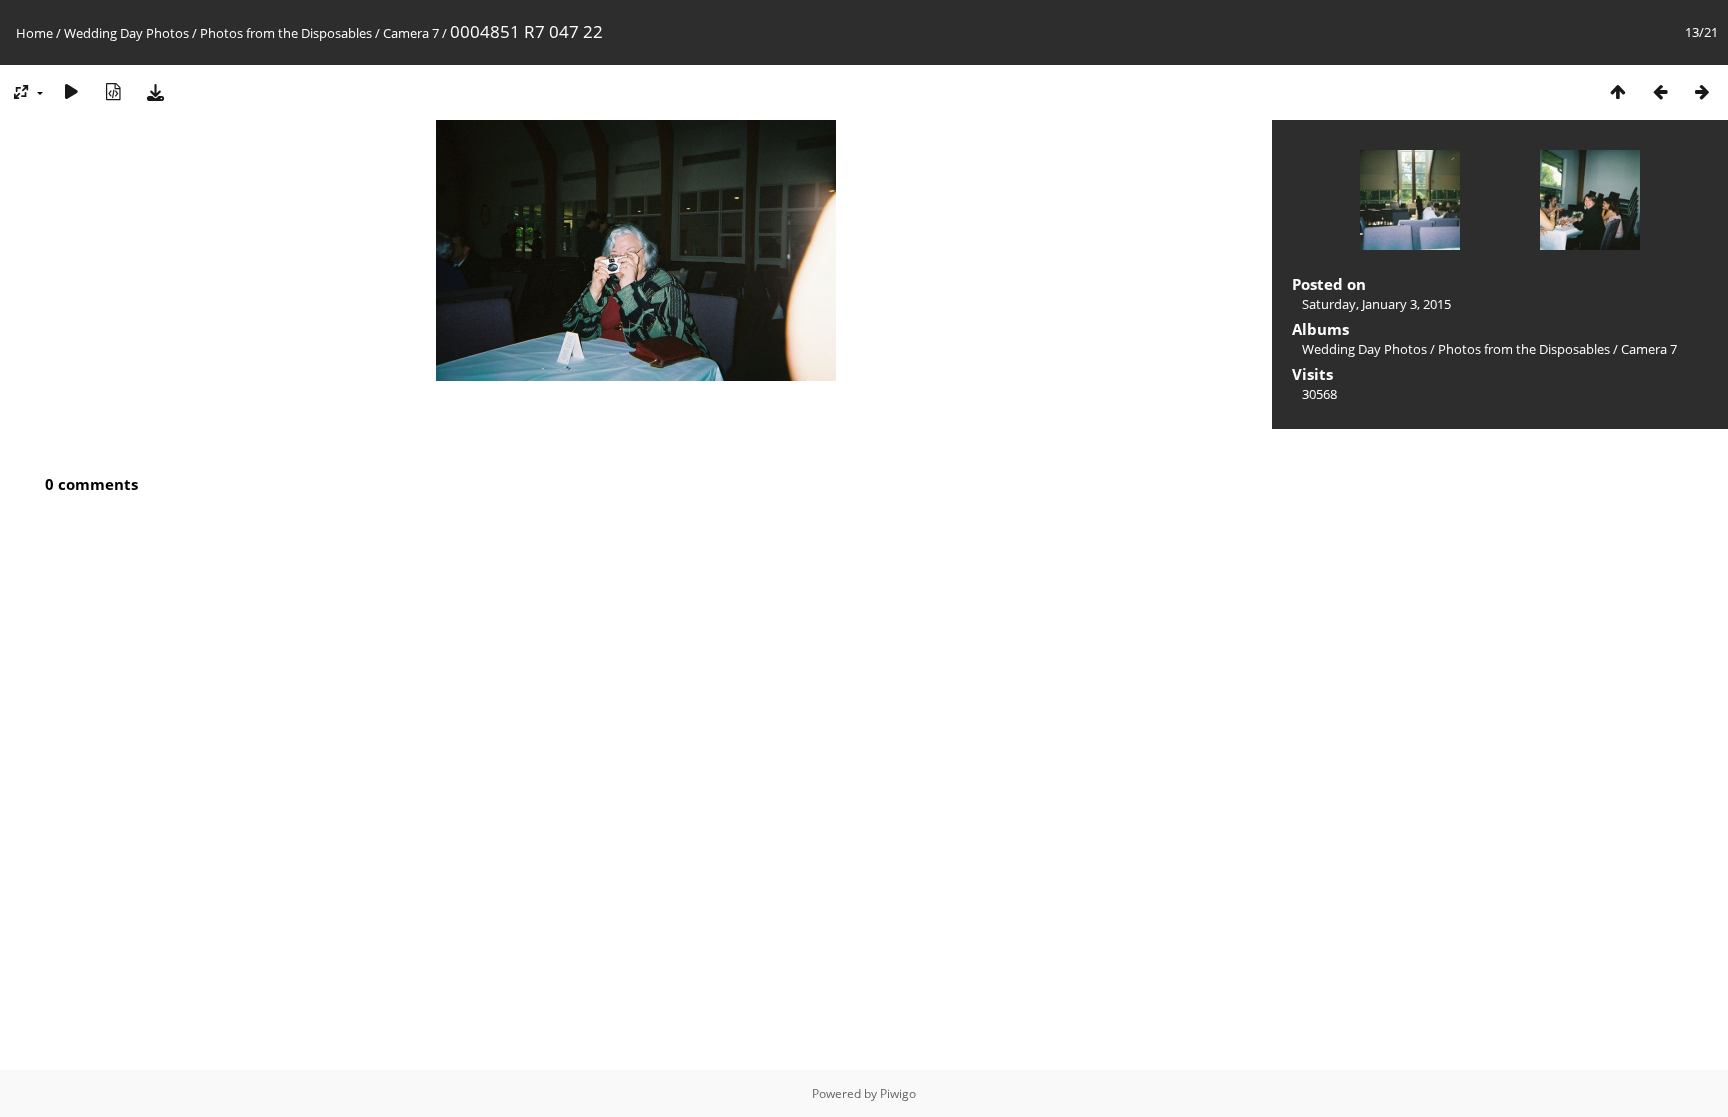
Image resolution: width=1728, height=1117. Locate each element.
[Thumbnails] (1618, 91)
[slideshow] (71, 91)
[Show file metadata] (113, 91)
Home (34, 33)
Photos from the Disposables (286, 33)
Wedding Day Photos (126, 33)
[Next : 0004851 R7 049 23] (1702, 91)
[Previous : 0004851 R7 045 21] (1660, 91)
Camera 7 (411, 33)
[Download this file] (155, 91)
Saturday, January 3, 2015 (1376, 304)
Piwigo (898, 1093)
